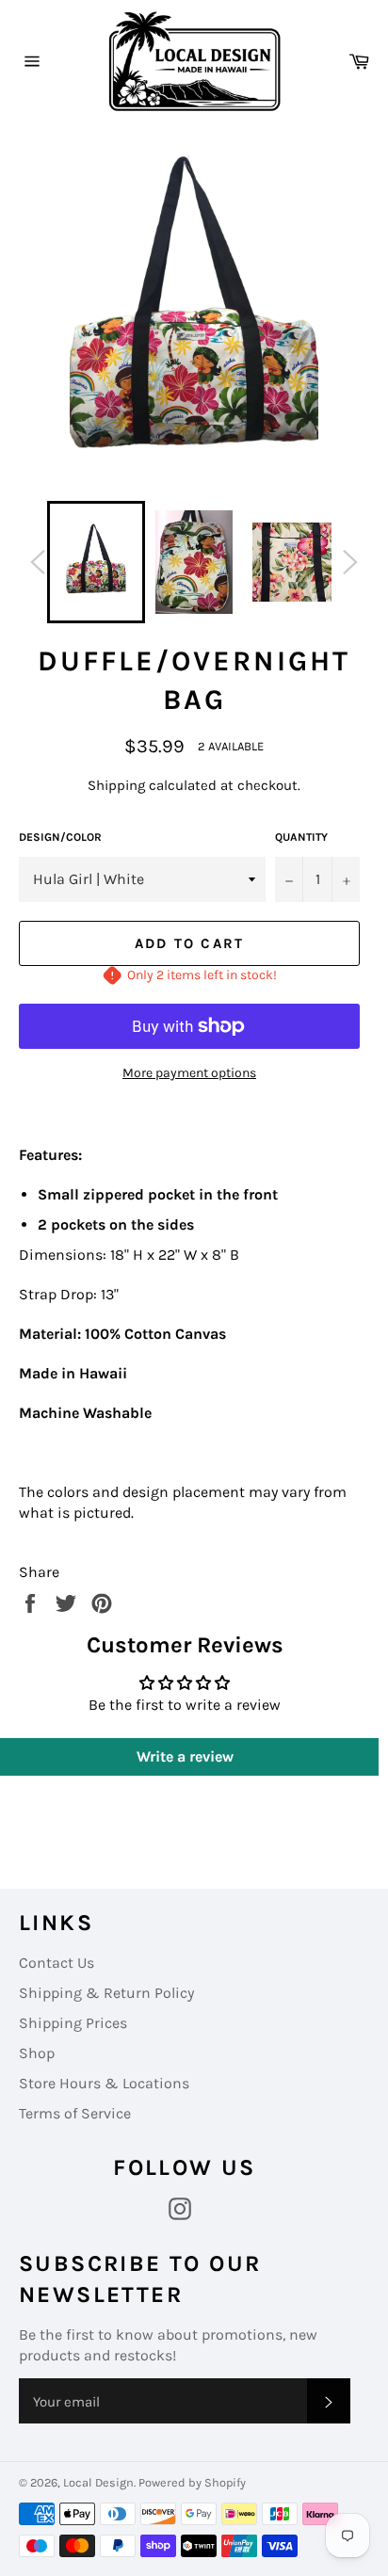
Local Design (98, 2482)
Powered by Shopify (192, 2482)
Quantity (301, 837)
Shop (37, 2053)
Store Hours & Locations (104, 2083)
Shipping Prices (73, 2023)
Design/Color (60, 837)
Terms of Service (75, 2113)
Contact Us (57, 1963)
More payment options (189, 1073)
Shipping (116, 785)
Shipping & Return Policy (106, 1993)
